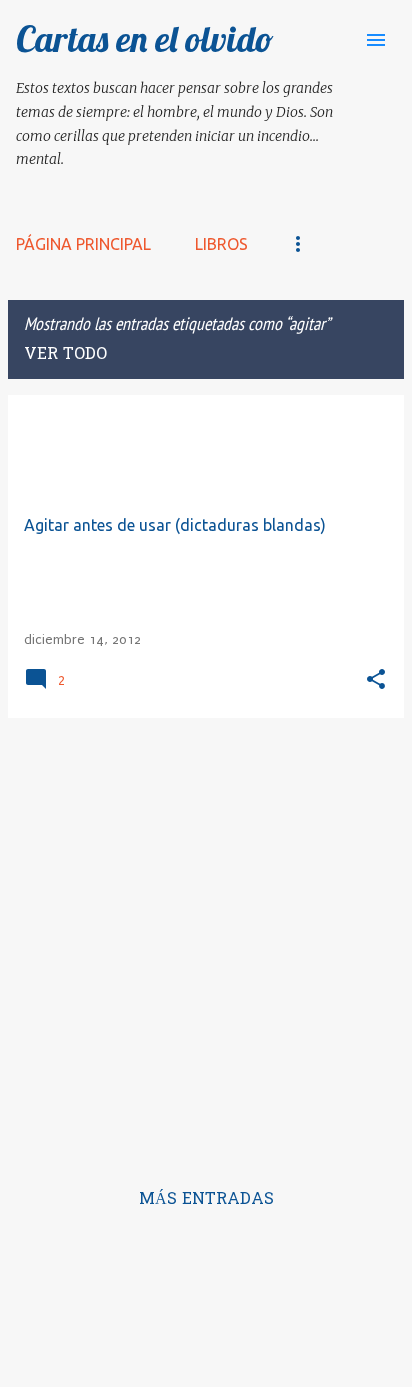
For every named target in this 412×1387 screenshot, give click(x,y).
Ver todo (65, 355)
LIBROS (221, 244)
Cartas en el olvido (145, 38)
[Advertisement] (206, 940)
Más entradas (206, 1200)
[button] (376, 680)
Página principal (83, 244)
